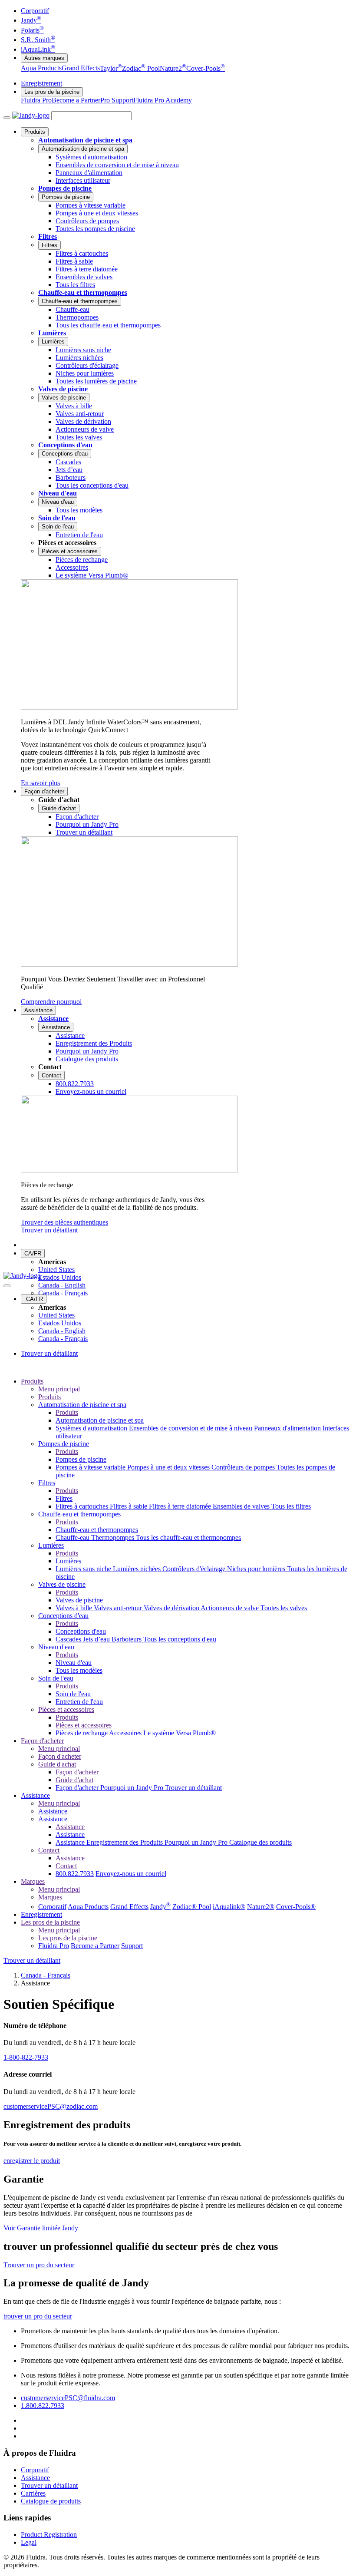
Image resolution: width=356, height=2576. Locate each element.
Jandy (31, 20)
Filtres (48, 236)
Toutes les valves (284, 1608)
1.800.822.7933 (43, 2406)
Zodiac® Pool (192, 1907)
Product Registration (49, 2535)
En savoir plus (40, 783)
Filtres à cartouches (83, 1506)
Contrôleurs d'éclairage (195, 1569)
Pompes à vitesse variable (91, 1467)
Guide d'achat (59, 808)
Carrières (33, 2493)
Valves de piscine (63, 389)
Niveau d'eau (58, 493)
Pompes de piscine (65, 188)
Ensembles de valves (242, 1506)
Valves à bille (75, 1608)
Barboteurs (127, 1639)
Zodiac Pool (141, 68)
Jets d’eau (97, 1639)
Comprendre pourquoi (51, 1002)
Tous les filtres (291, 1506)
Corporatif (35, 11)
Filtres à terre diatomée (181, 1506)
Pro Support (117, 100)
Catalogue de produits (51, 2501)
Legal (29, 2542)
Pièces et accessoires (70, 551)
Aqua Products (41, 68)
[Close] (7, 1286)
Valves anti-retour (119, 1608)
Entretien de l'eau (79, 1702)
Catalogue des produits (260, 1842)
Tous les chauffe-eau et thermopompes (188, 1537)
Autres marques (44, 58)
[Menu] (7, 118)
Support (132, 1946)
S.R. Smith (38, 40)
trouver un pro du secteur (38, 2316)
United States (56, 1270)
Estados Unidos (60, 1277)
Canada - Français (63, 1293)
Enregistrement (41, 83)
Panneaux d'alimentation (288, 1428)
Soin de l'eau (57, 518)
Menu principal (59, 1389)
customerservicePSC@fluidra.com (68, 2398)
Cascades (69, 1639)
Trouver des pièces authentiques (64, 1222)
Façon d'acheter (44, 791)
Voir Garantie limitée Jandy (41, 2228)
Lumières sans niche (84, 1569)
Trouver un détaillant (49, 1230)
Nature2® (261, 1907)
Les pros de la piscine (52, 92)
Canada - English (62, 1285)
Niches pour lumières (257, 1569)
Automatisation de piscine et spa (85, 140)
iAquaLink (38, 49)
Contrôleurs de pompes (244, 1467)
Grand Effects (81, 68)
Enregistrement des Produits (125, 1842)
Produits (35, 132)
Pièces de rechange (82, 1733)
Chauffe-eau (73, 1537)
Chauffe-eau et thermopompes (83, 292)
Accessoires (126, 1733)
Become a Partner (76, 100)
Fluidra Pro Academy (163, 100)
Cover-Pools (206, 68)
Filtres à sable (129, 1506)
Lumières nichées (138, 1569)
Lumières (52, 333)
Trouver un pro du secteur (39, 2265)
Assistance (38, 1010)
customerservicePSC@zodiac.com (51, 2106)
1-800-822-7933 (26, 2057)
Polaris (32, 30)
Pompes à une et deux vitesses (169, 1467)
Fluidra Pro (36, 100)
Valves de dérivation (172, 1608)
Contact (51, 1075)
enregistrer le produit (32, 2161)
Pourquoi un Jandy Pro (133, 1788)
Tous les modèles (79, 1670)
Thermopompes (114, 1537)
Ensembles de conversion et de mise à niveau (191, 1428)
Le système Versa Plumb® (180, 1733)
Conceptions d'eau (65, 445)
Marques (33, 1881)
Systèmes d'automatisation (92, 1428)
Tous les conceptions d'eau (180, 1639)
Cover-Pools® (296, 1907)
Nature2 (173, 68)
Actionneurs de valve (231, 1608)
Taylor (111, 68)
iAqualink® (229, 1907)
